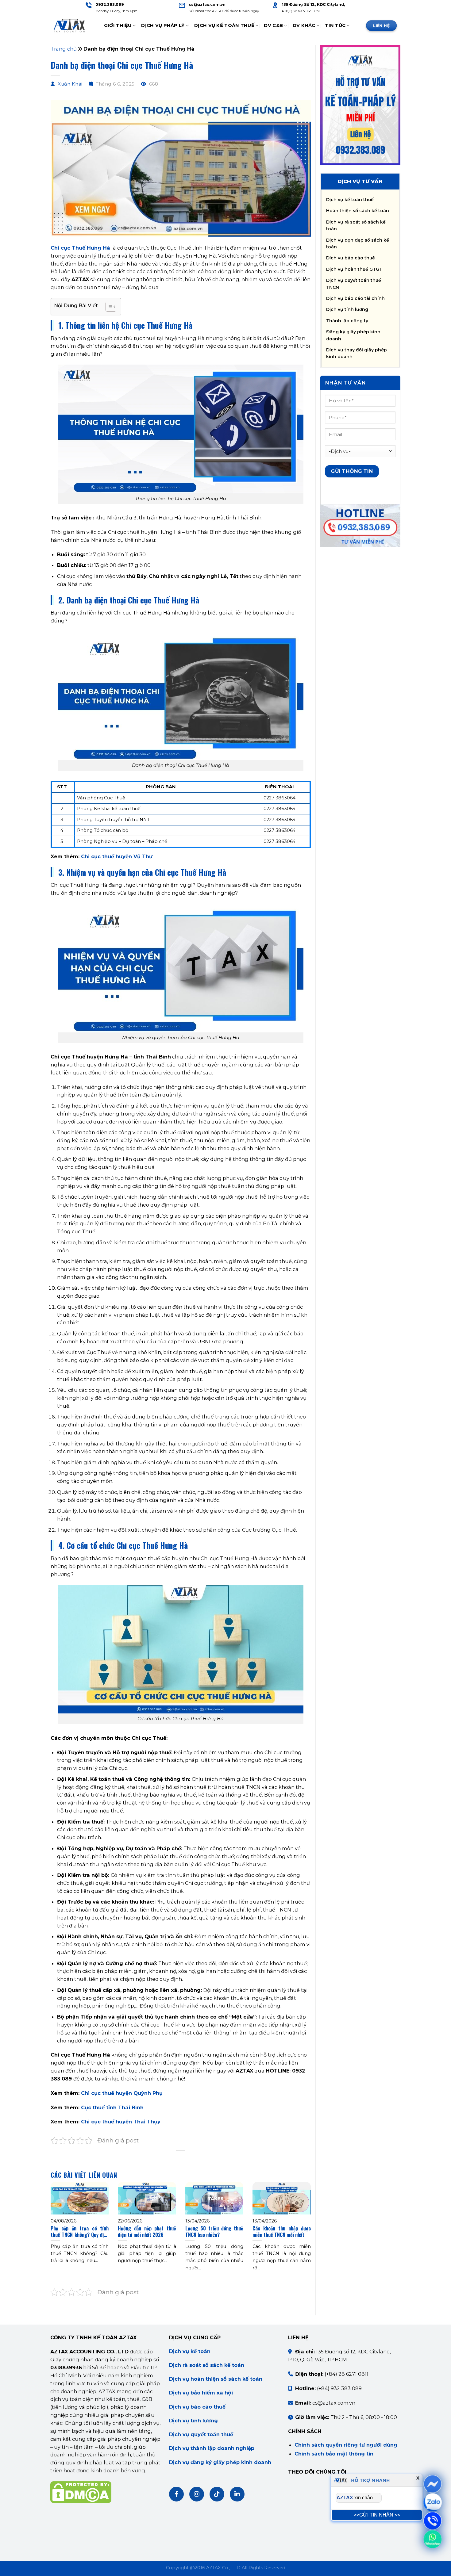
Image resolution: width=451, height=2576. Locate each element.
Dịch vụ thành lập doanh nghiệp (212, 2448)
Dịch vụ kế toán (190, 2351)
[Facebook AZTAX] (176, 2494)
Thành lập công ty (347, 321)
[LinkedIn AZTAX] (237, 2494)
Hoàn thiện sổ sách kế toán (358, 211)
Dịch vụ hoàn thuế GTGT (354, 269)
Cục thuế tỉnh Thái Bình (112, 2107)
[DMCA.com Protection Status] (81, 2492)
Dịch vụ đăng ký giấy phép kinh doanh (220, 2462)
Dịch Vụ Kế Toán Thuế (224, 25)
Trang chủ (64, 49)
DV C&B (273, 25)
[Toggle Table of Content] (108, 307)
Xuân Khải (70, 84)
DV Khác (304, 25)
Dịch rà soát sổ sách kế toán (207, 2365)
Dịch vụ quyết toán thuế (201, 2434)
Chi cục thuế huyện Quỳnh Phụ (122, 2093)
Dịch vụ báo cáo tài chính (355, 298)
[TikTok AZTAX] (217, 2494)
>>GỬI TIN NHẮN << (377, 2515)
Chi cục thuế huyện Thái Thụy (121, 2122)
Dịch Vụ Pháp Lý (163, 25)
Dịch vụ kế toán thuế (350, 200)
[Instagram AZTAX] (197, 2494)
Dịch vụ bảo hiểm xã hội (201, 2393)
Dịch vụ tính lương (347, 309)
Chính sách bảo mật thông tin (334, 2454)
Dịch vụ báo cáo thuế (351, 258)
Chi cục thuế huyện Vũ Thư (117, 856)
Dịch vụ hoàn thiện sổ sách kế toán (216, 2379)
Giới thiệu (118, 25)
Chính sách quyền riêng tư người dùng (346, 2445)
